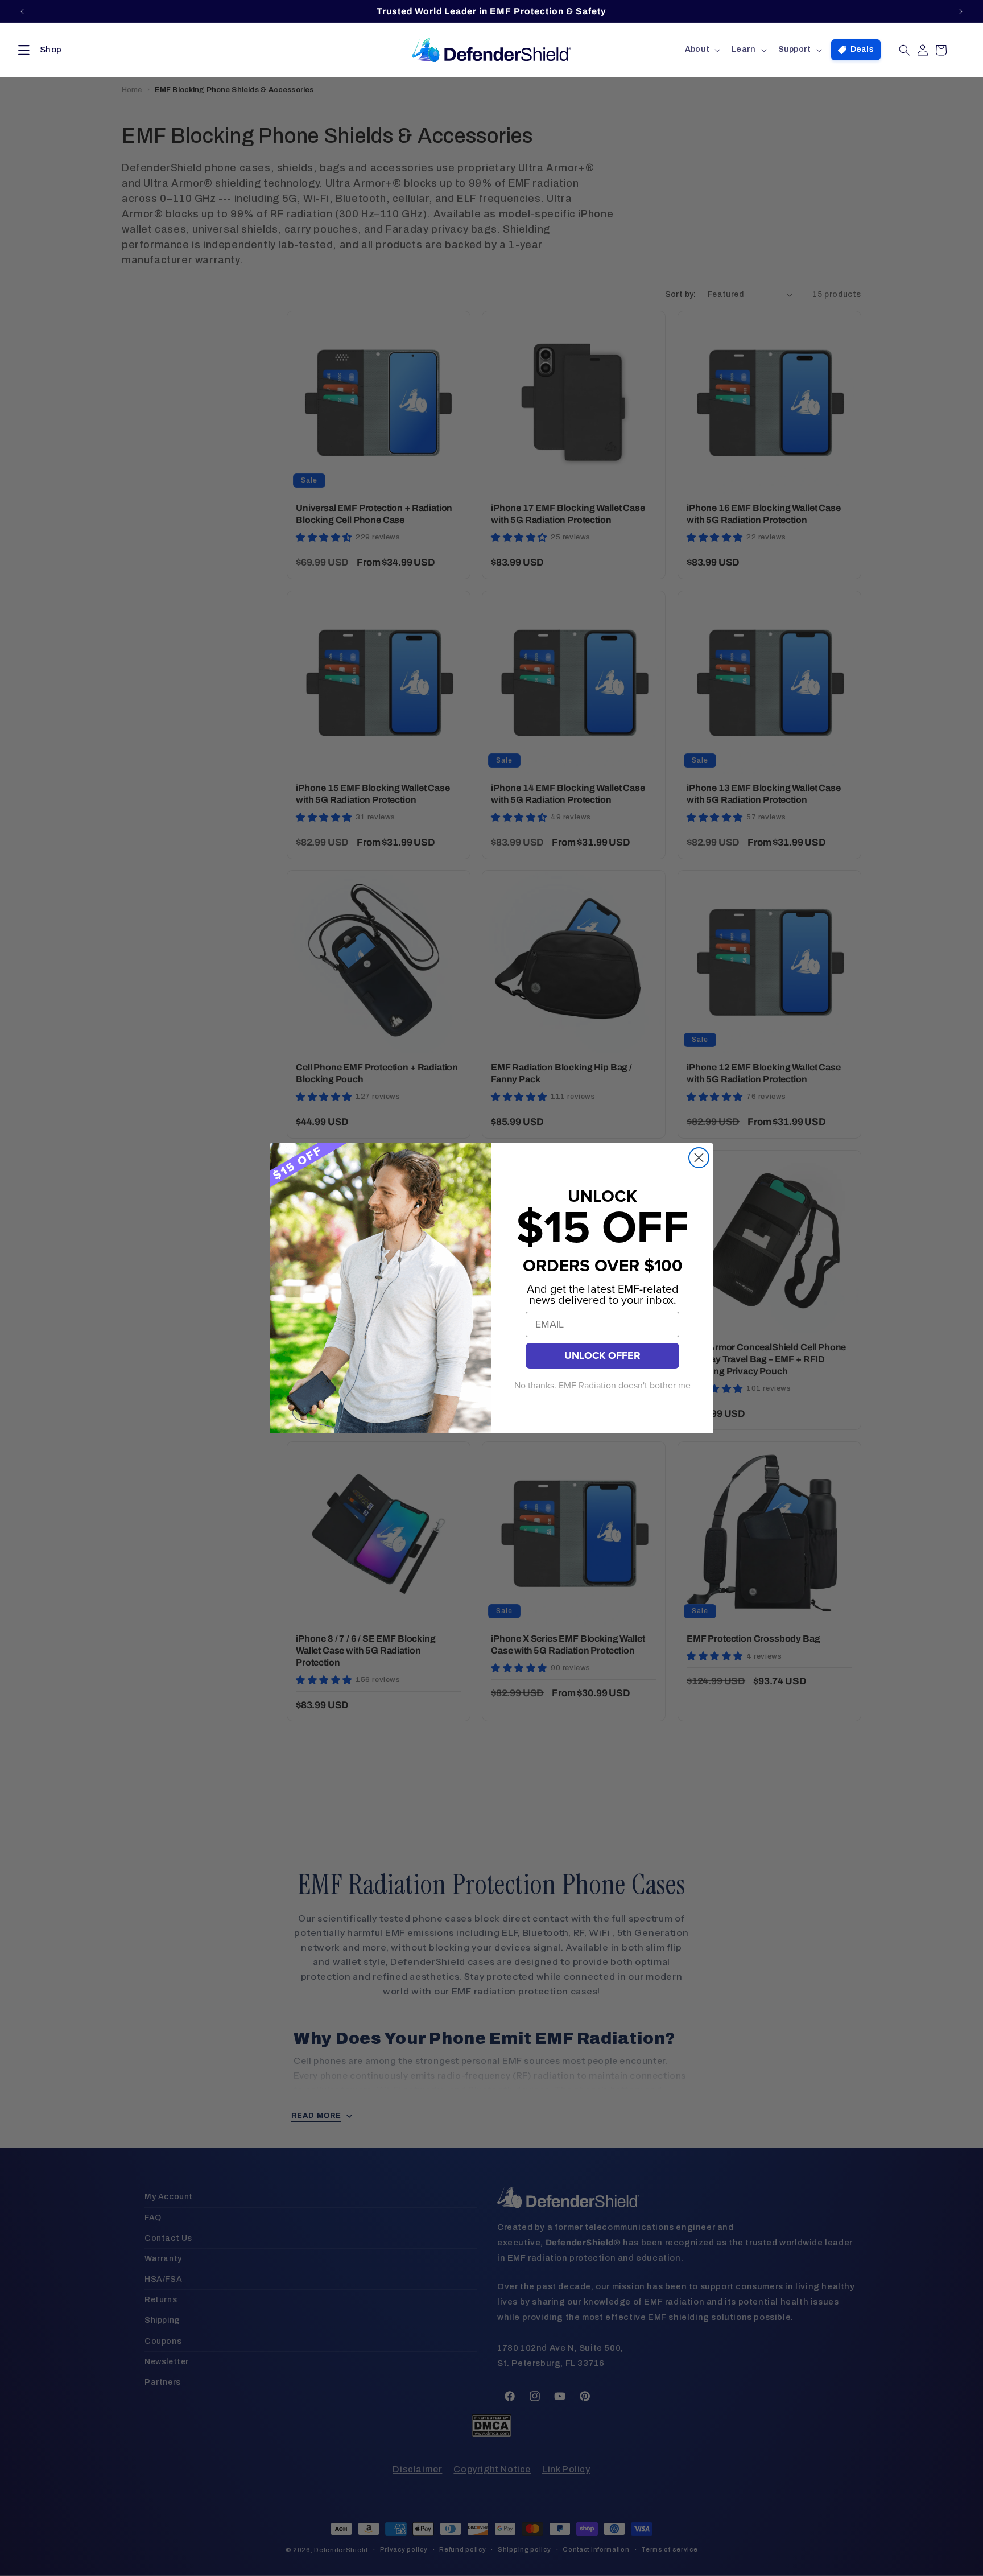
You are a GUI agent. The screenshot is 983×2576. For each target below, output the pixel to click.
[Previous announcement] (22, 11)
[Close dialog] (699, 1158)
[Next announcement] (961, 11)
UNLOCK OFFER (602, 1355)
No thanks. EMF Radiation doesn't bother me (602, 1386)
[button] (38, 50)
